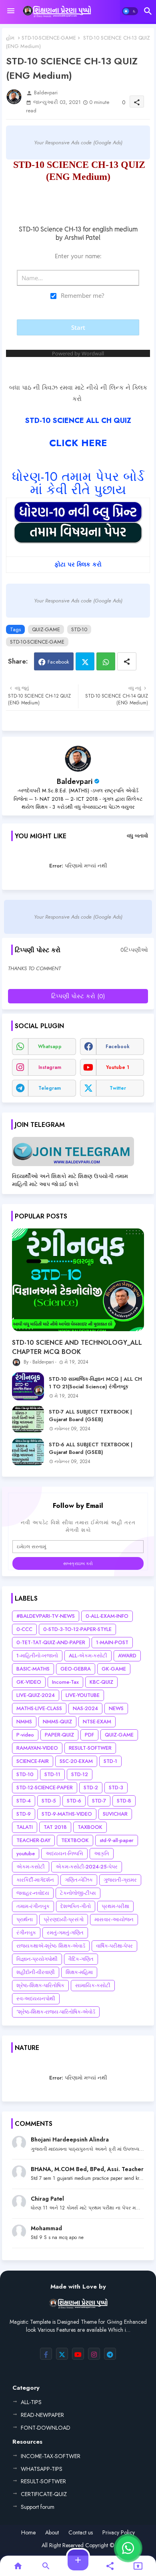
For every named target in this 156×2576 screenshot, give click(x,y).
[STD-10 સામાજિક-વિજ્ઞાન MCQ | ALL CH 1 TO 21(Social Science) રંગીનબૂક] (28, 1386)
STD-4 (24, 1801)
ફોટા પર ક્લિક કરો (78, 564)
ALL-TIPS (31, 2402)
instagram (50, 1067)
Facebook (58, 662)
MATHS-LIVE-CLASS (39, 1708)
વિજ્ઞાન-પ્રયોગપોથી (37, 1959)
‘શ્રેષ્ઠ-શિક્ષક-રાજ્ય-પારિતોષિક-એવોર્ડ (56, 2012)
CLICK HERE (78, 443)
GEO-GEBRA (76, 1669)
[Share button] (127, 661)
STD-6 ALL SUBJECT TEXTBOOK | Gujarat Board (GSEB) (91, 1448)
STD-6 (74, 1801)
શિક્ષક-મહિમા (79, 1972)
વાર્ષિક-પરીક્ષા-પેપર (114, 1946)
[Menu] (11, 11)
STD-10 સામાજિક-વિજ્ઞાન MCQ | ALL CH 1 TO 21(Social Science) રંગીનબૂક (95, 1383)
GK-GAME (114, 1669)
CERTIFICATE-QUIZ (44, 2494)
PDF (89, 1735)
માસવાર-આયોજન (114, 1919)
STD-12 (80, 1774)
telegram (50, 1088)
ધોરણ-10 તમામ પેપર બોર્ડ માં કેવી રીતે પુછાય (78, 483)
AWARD (127, 1656)
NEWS (116, 1708)
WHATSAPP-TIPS (42, 2469)
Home (28, 2533)
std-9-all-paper (117, 1840)
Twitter (85, 661)
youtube (26, 1853)
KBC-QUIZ (101, 1682)
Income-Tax (65, 1682)
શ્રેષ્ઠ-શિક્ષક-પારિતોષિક (40, 1985)
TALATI (25, 1827)
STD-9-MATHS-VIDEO (67, 1814)
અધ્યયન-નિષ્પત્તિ (64, 1853)
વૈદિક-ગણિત (81, 1959)
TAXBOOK (90, 1827)
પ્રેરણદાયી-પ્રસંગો (64, 1919)
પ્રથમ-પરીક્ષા (115, 1906)
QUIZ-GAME (46, 629)
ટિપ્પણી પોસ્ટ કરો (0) (78, 996)
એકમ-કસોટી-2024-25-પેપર (87, 1867)
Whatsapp (106, 661)
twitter (118, 1088)
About (52, 2533)
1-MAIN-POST (112, 1642)
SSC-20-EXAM (76, 1761)
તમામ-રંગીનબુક (33, 1906)
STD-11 (52, 1774)
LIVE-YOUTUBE (83, 1695)
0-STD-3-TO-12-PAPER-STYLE (77, 1629)
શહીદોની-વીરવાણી (36, 1972)
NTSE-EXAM (97, 1722)
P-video (25, 1735)
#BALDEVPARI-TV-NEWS (46, 1616)
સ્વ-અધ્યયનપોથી (36, 1999)
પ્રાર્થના (25, 1919)
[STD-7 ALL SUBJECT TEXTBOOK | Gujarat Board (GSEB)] (28, 1419)
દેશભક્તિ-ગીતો (76, 1906)
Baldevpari (75, 782)
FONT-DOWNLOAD (46, 2428)
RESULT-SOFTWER (90, 1748)
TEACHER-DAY (33, 1840)
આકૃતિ (102, 1853)
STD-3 (116, 1787)
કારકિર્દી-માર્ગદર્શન (35, 1880)
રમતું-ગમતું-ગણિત (65, 1933)
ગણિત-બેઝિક (79, 1880)
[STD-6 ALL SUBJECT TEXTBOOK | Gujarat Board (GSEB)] (28, 1452)
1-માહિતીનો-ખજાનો (37, 1656)
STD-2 (91, 1787)
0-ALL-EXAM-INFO (107, 1616)
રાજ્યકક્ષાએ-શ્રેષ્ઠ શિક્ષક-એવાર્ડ (51, 1946)
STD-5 (49, 1801)
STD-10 (79, 629)
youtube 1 (118, 1067)
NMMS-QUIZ (57, 1722)
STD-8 (124, 1801)
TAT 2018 (55, 1827)
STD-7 (99, 1801)
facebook (118, 1047)
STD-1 (110, 1761)
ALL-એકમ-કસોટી (88, 1656)
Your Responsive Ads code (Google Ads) (78, 143)
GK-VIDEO (29, 1682)
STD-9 (24, 1814)
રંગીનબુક (26, 1933)
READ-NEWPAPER (42, 2415)
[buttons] (46, 2354)
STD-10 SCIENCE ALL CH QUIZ (78, 421)
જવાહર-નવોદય (33, 1893)
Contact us (81, 2533)
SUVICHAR (115, 1814)
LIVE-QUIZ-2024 (36, 1695)
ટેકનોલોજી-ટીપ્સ (78, 1893)
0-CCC (24, 1629)
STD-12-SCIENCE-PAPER (45, 1787)
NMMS (24, 1722)
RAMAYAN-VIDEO (37, 1748)
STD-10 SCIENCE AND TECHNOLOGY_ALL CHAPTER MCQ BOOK (77, 1347)
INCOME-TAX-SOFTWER (51, 2456)
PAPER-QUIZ (59, 1735)
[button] (130, 11)
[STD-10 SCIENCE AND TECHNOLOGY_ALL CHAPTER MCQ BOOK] (78, 1280)
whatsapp (50, 1047)
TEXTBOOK (75, 1840)
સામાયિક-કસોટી (93, 1985)
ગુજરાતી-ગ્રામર (120, 1880)
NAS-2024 (85, 1708)
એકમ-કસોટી (31, 1867)
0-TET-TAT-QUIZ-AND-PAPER (51, 1642)
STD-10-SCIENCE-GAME (49, 38)
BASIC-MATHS (33, 1669)
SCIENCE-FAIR (33, 1761)
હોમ (10, 38)
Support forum (38, 2507)
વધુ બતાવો (137, 836)
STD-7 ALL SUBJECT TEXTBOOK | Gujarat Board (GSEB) (90, 1416)
